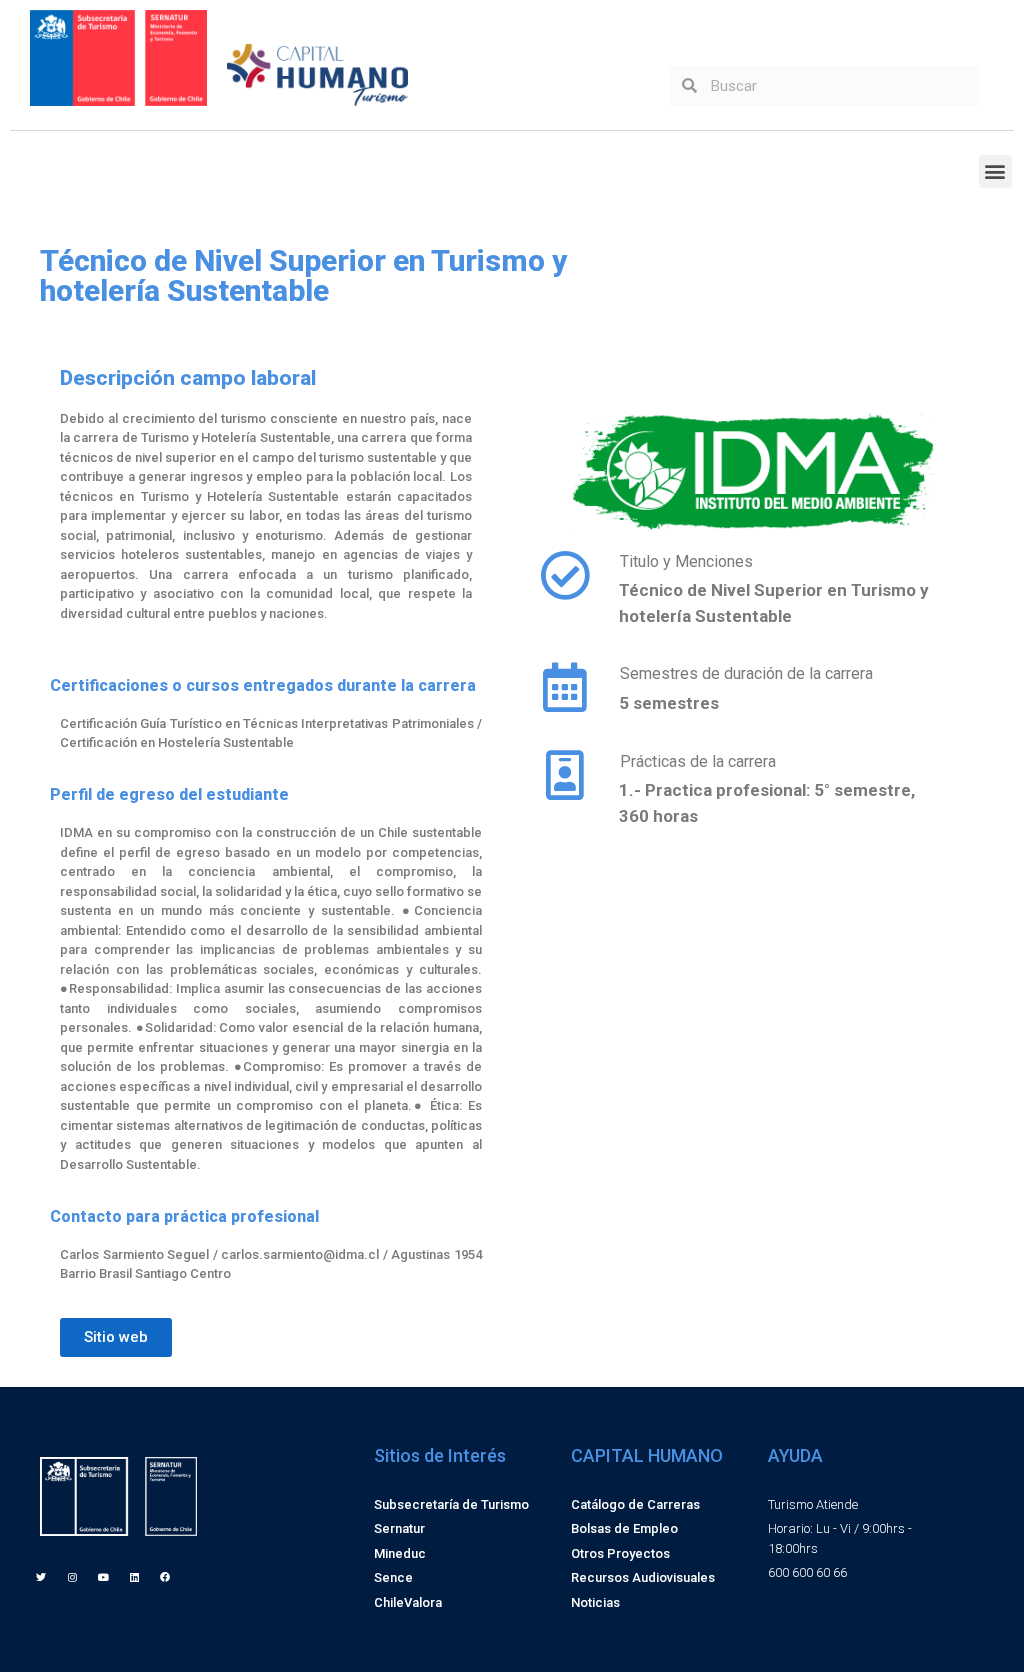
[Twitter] (41, 1577)
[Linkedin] (134, 1577)
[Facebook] (165, 1577)
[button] (995, 171)
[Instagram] (72, 1577)
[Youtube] (103, 1577)
